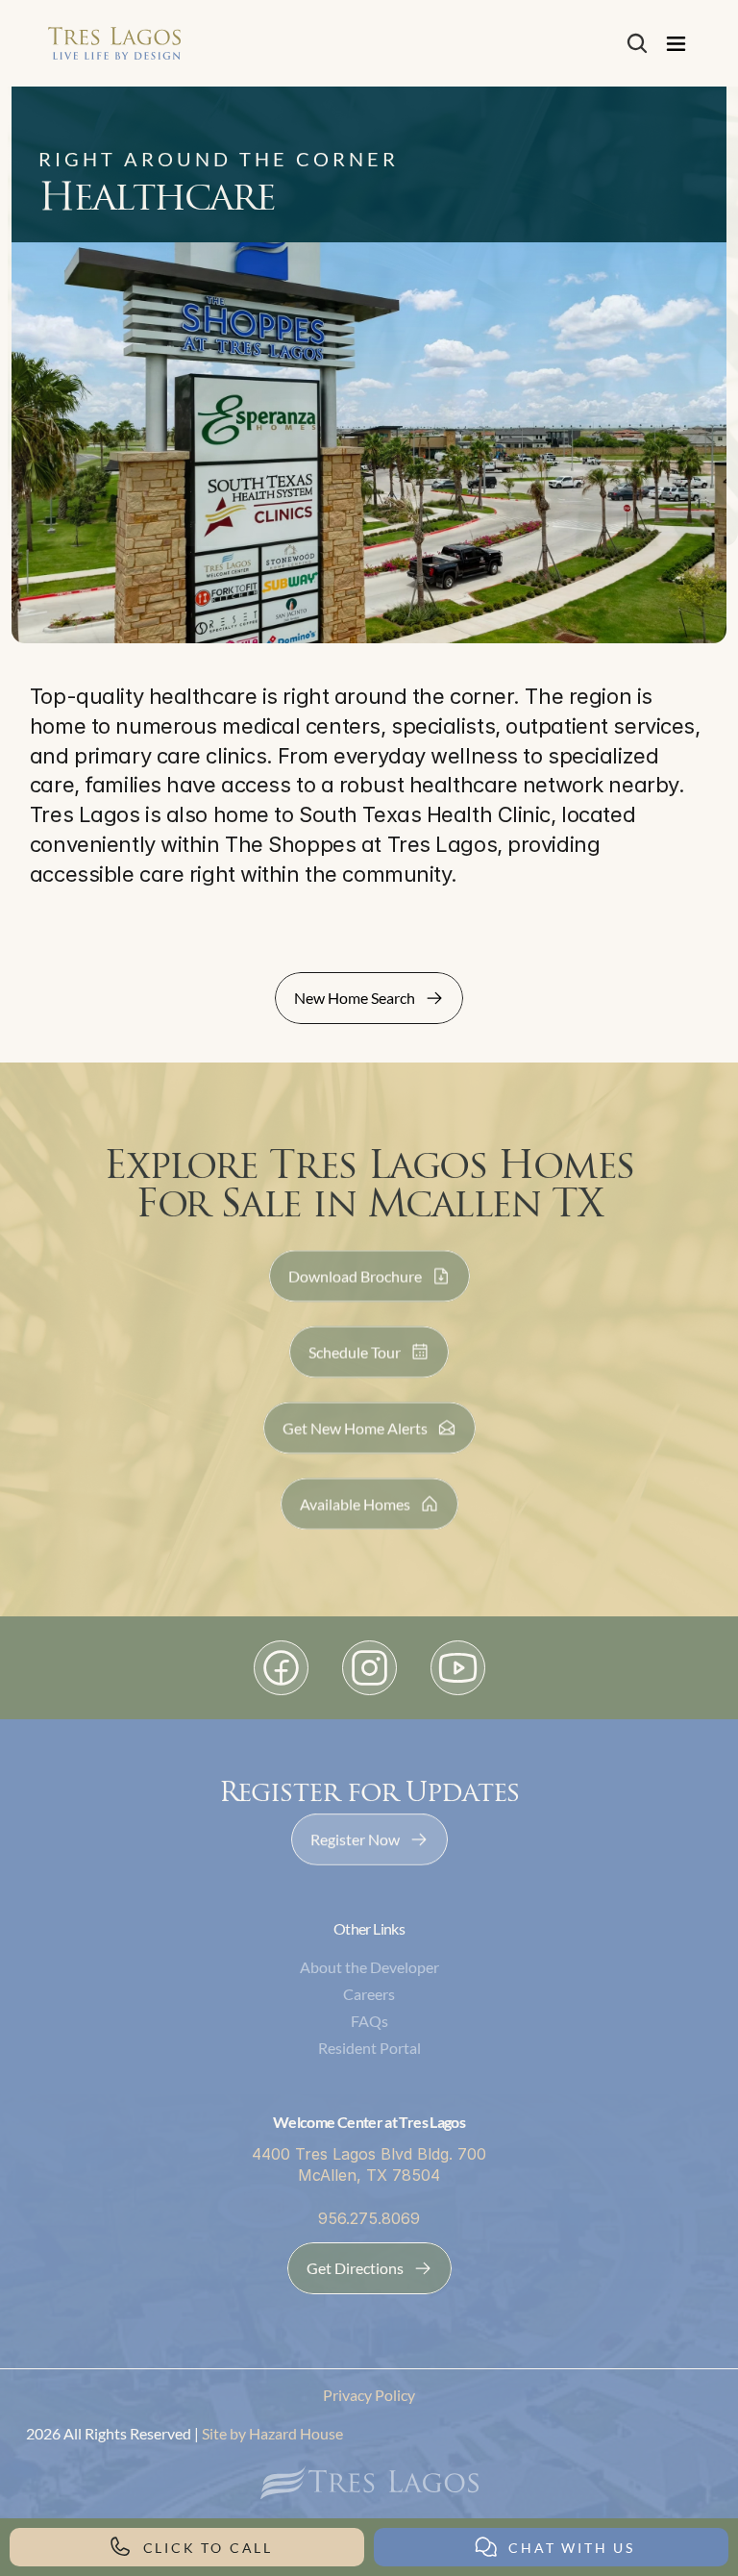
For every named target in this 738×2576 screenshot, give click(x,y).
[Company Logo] (114, 43)
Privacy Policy (369, 2395)
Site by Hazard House (271, 2433)
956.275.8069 (369, 2218)
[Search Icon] (637, 43)
